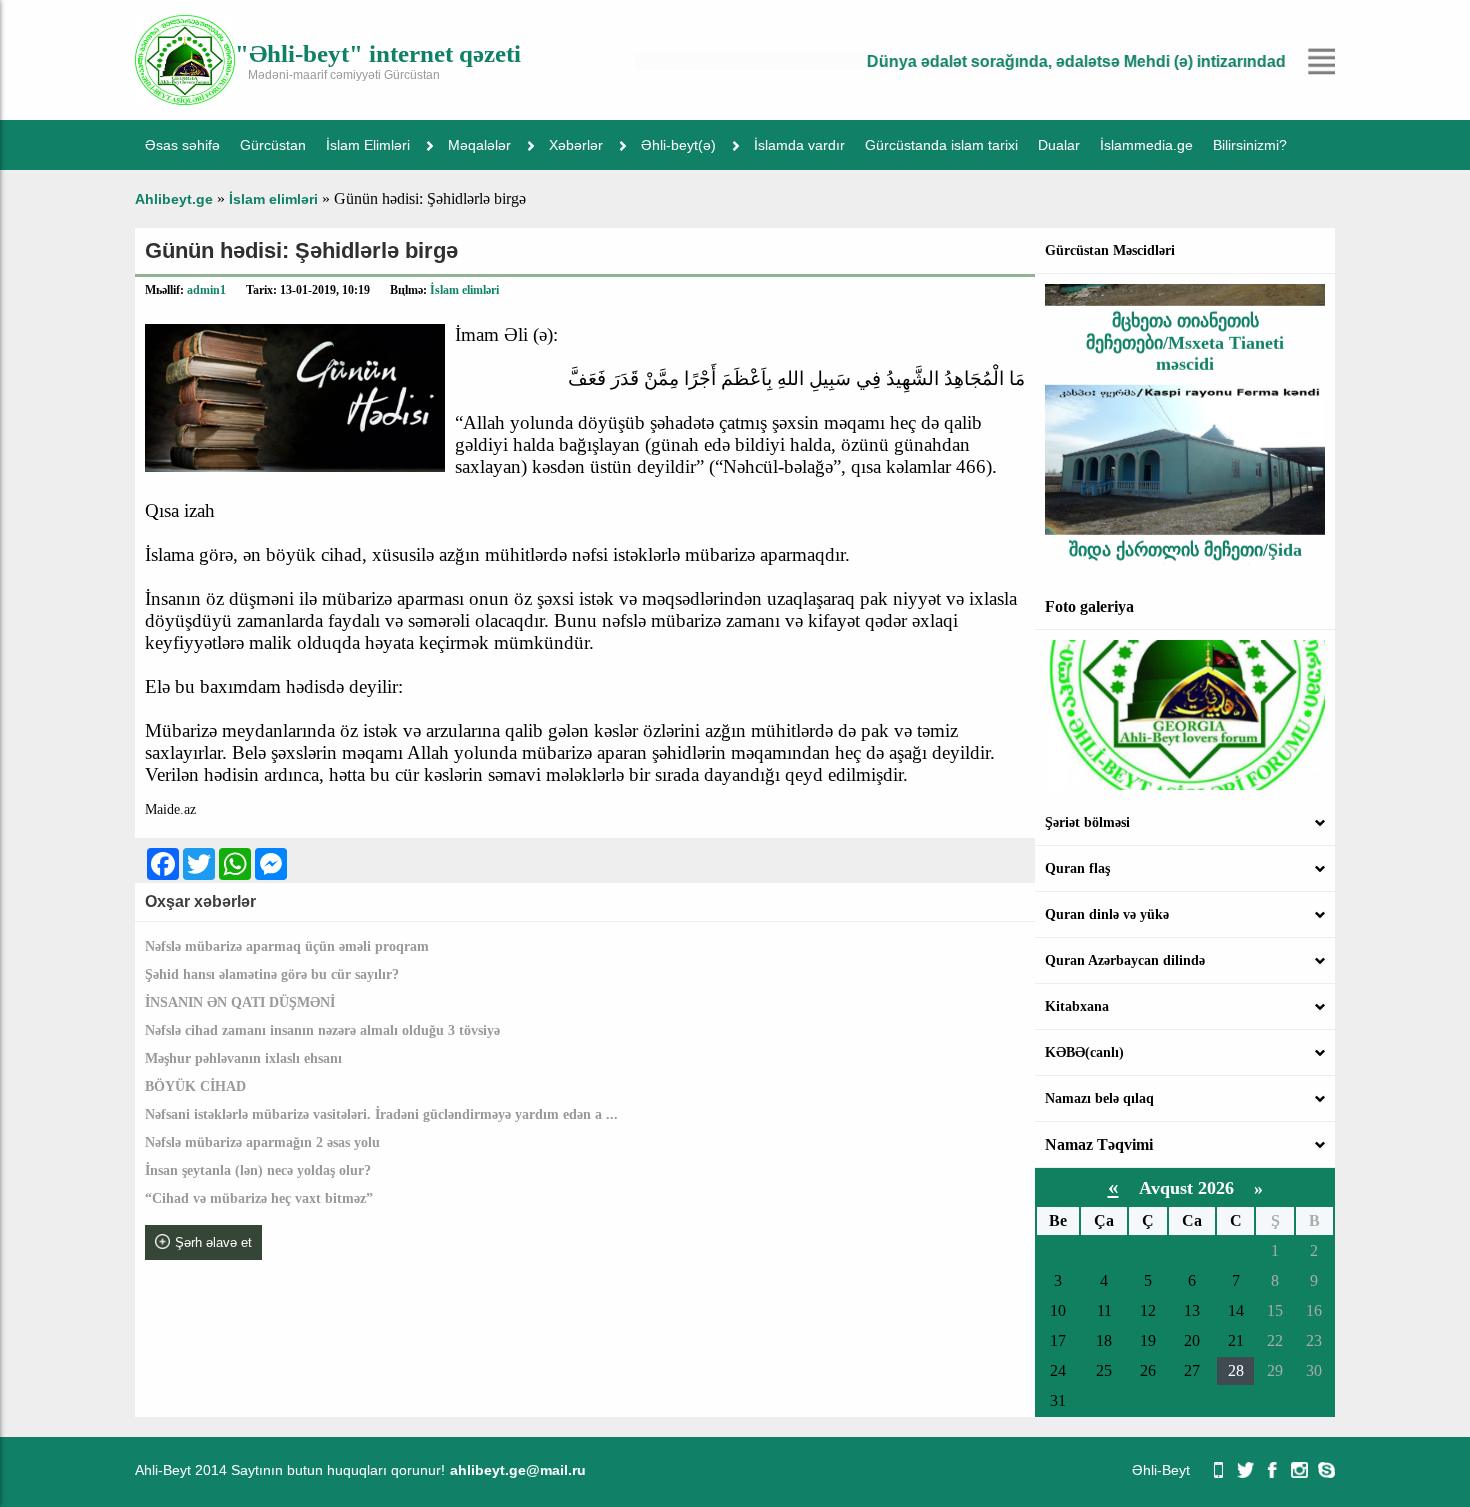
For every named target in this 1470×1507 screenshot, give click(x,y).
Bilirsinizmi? (1250, 145)
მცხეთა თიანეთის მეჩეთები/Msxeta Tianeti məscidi (1185, 324)
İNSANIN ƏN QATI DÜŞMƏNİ (240, 1002)
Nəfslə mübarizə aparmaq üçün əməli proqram (287, 946)
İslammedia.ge (1146, 145)
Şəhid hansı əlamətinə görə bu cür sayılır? (272, 974)
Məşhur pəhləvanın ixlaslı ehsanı (243, 1058)
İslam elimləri (464, 290)
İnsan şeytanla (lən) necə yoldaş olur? (258, 1170)
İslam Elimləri (368, 145)
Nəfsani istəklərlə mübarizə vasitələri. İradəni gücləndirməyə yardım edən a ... (381, 1114)
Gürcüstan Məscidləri (1110, 250)
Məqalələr (479, 145)
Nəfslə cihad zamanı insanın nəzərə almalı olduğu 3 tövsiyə (322, 1030)
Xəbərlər (576, 145)
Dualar (1059, 145)
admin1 (206, 290)
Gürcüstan (273, 145)
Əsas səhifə (182, 145)
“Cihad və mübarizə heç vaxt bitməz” (259, 1198)
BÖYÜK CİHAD (195, 1086)
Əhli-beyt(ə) (678, 145)
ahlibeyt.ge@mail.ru (518, 1470)
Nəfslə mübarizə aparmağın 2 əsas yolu (262, 1142)
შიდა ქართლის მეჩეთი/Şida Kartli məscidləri (1185, 542)
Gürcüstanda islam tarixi (941, 145)
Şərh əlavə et (213, 1242)
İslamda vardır (799, 145)
